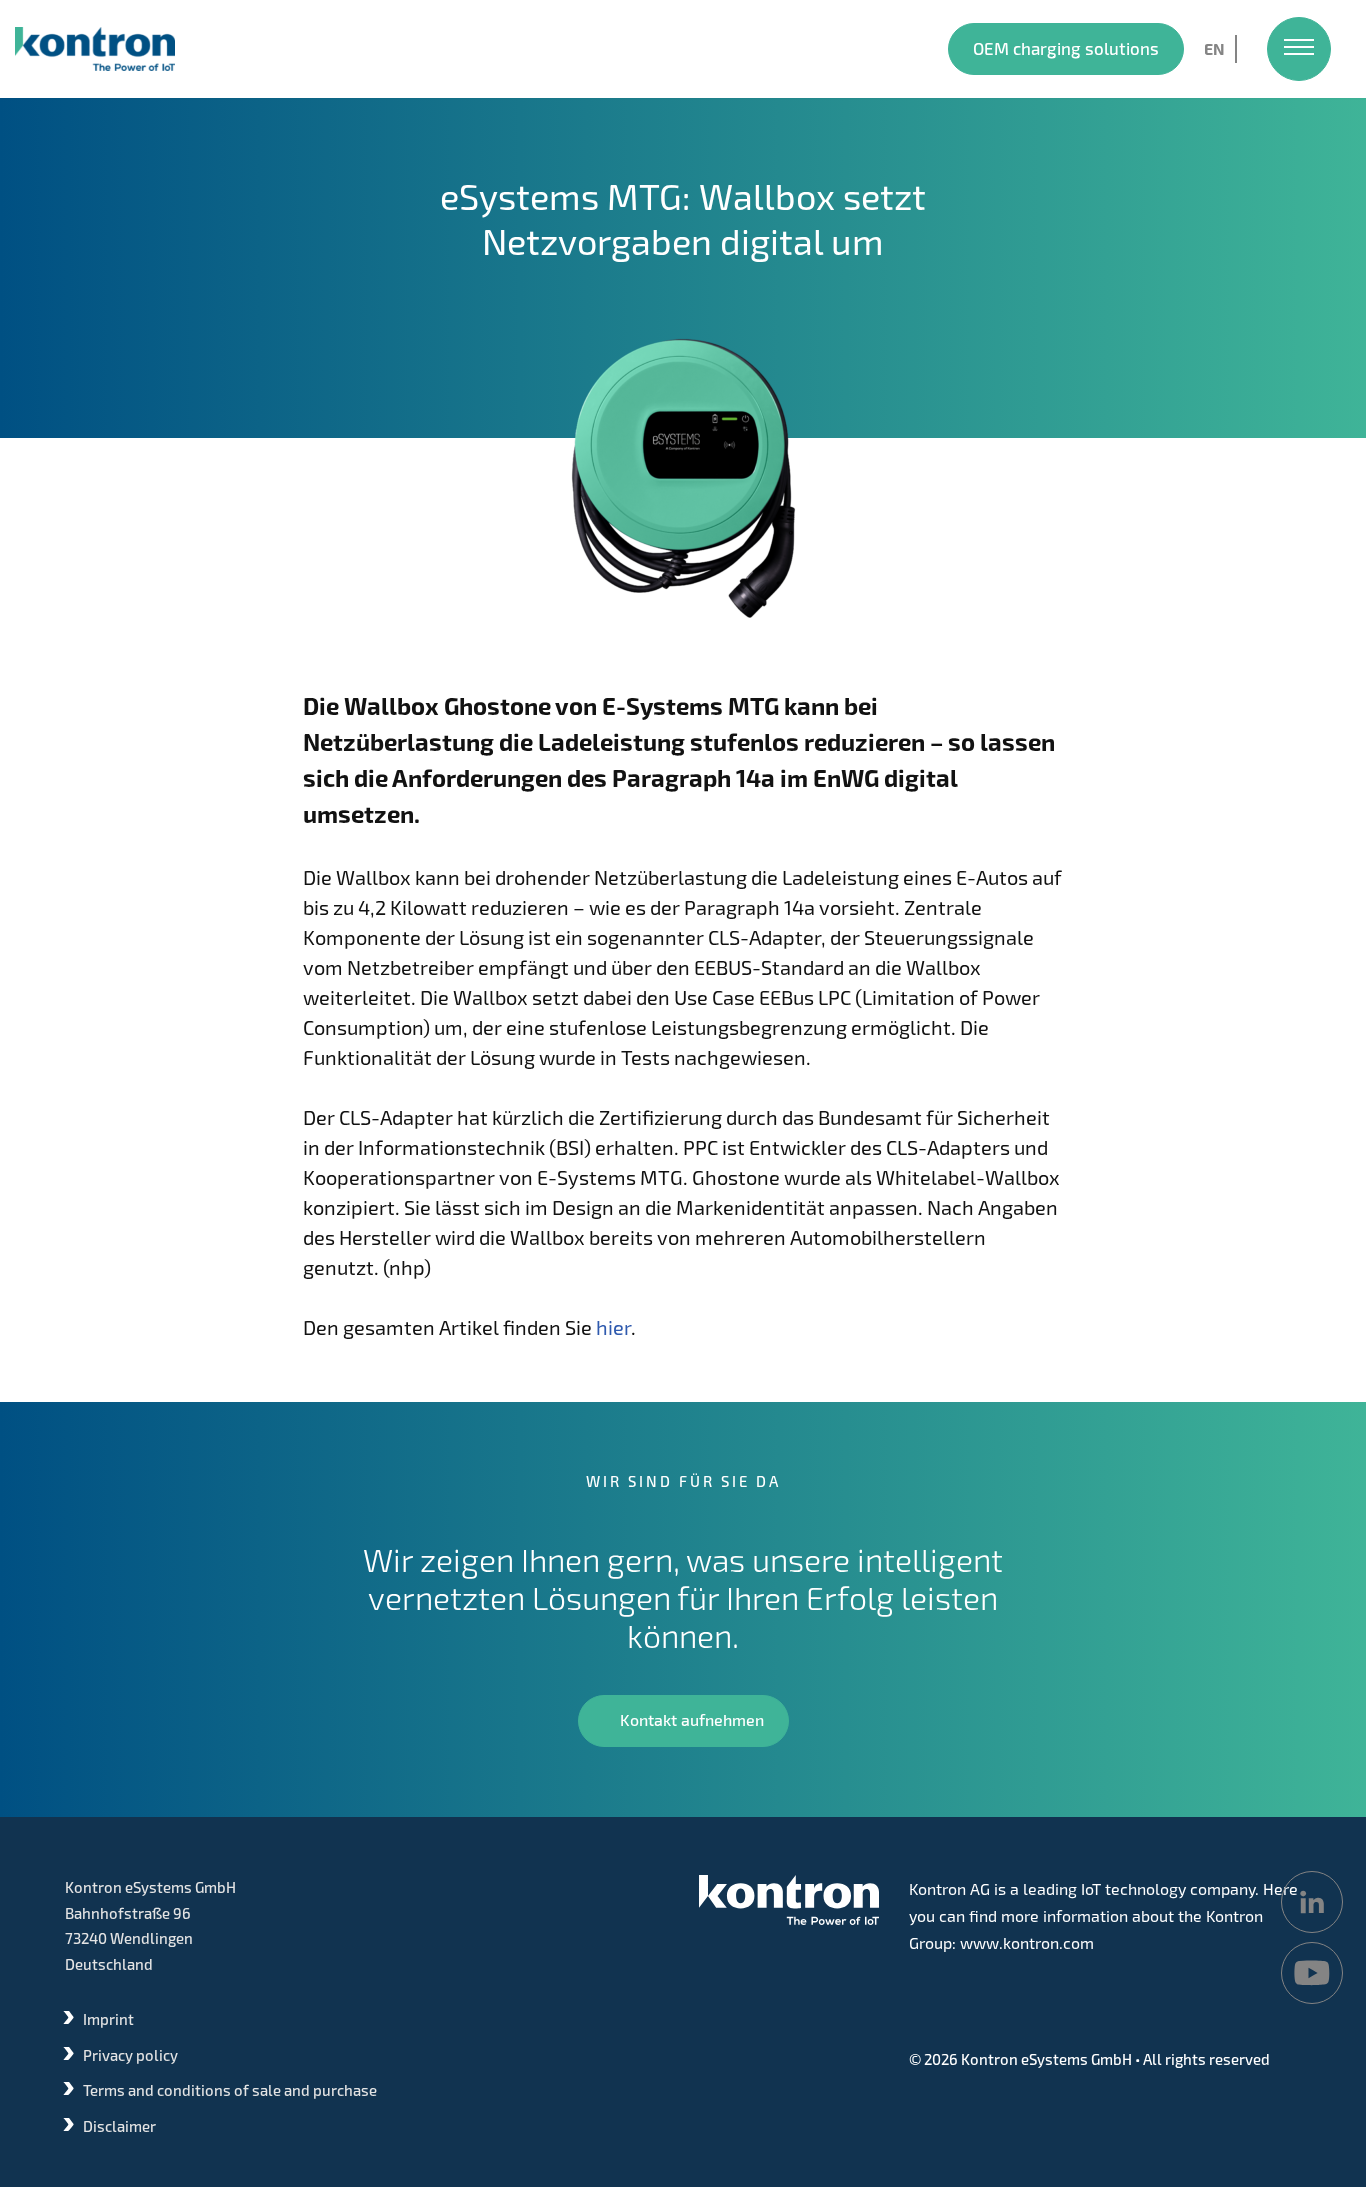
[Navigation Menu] (1299, 49)
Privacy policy (130, 2055)
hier (613, 1327)
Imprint (108, 2019)
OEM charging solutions (1066, 48)
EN (1214, 48)
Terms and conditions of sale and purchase (230, 2090)
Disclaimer (119, 2126)
